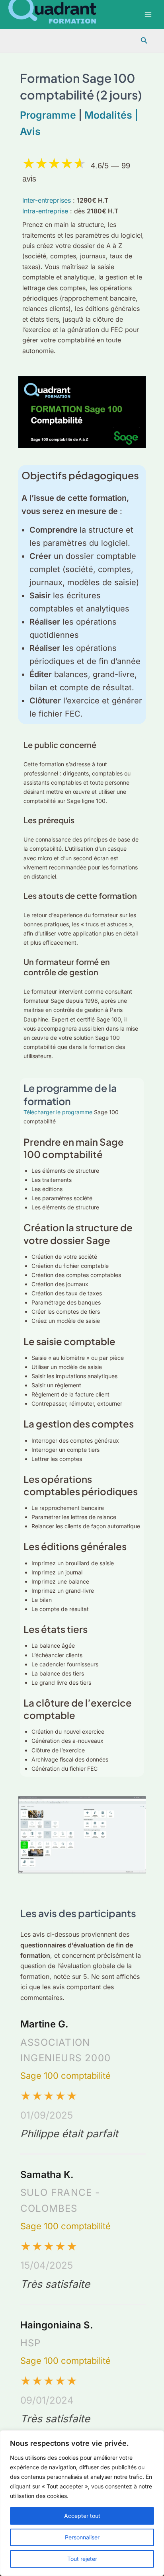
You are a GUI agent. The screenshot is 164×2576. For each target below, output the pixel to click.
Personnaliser (82, 2537)
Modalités (109, 115)
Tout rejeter (82, 2559)
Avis (30, 131)
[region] (82, 2503)
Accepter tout (82, 2516)
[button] (144, 41)
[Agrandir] (136, 1807)
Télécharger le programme (59, 1112)
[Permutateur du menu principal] (148, 15)
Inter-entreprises (48, 200)
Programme (48, 115)
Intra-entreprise (46, 211)
